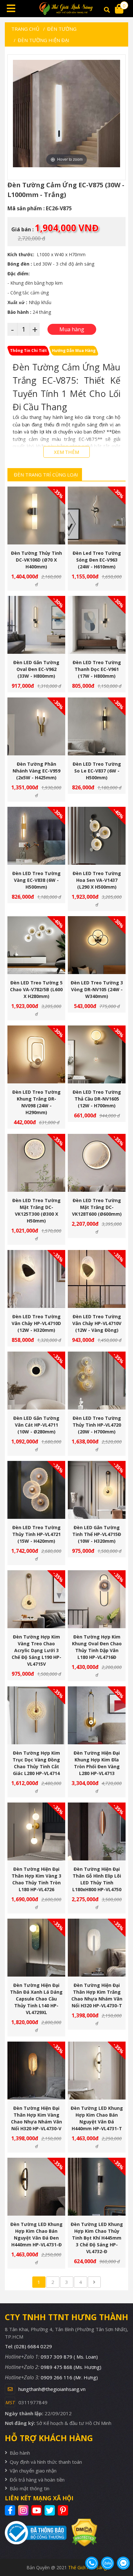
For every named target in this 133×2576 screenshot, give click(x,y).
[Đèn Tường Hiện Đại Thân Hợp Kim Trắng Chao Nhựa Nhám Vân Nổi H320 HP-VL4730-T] (97, 1948)
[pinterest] (64, 2510)
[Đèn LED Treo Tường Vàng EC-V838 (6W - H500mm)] (36, 836)
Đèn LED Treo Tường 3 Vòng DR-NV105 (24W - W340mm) (97, 989)
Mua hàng (39, 528)
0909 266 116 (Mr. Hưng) (69, 2377)
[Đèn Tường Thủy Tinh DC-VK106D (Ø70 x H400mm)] (36, 515)
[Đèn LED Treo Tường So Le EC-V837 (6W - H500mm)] (97, 726)
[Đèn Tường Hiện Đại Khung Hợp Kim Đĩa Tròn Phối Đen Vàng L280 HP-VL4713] (97, 1715)
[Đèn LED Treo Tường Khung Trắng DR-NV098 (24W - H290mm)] (36, 1054)
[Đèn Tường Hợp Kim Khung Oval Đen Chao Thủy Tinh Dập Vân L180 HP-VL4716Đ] (97, 1599)
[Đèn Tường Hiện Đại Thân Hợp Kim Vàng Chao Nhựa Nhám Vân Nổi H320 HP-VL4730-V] (36, 2071)
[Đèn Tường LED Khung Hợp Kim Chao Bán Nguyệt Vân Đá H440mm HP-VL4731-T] (97, 2071)
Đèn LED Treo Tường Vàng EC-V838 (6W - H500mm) (36, 880)
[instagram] (24, 2510)
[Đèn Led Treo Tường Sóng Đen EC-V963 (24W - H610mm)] (97, 515)
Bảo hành (20, 2453)
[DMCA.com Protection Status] (82, 2533)
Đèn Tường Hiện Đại (44, 40)
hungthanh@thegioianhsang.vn (52, 2389)
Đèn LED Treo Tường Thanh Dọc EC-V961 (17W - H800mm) (97, 669)
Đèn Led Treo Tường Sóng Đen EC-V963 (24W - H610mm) (97, 560)
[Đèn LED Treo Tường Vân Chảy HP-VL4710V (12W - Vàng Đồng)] (97, 1279)
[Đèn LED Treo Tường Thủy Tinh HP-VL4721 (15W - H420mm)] (36, 1490)
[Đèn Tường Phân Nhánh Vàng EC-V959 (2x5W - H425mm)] (36, 726)
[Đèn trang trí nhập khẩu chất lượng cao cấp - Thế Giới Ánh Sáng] (66, 9)
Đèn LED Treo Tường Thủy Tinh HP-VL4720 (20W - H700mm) (97, 1425)
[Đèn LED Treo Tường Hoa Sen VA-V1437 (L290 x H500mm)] (97, 836)
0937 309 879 (69, 2357)
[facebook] (11, 2510)
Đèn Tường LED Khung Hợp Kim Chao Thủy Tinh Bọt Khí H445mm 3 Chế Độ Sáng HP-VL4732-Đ (97, 2238)
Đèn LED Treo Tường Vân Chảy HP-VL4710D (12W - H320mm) (36, 1323)
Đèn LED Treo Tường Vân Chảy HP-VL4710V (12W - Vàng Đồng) (97, 1323)
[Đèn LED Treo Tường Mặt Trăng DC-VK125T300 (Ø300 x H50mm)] (36, 1163)
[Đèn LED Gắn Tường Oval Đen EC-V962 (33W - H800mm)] (36, 625)
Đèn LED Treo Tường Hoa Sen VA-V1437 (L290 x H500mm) (97, 880)
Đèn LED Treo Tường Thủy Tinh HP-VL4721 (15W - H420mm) (36, 1534)
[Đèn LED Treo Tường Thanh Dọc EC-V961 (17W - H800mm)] (97, 625)
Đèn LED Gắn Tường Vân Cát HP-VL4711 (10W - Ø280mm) (36, 1425)
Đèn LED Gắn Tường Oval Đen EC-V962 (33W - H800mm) (36, 669)
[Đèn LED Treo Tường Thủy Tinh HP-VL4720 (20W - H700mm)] (97, 1381)
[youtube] (37, 2510)
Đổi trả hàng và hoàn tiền (37, 2480)
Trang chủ (25, 29)
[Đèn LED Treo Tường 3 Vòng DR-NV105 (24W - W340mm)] (97, 945)
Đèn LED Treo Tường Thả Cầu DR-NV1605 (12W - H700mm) (97, 1099)
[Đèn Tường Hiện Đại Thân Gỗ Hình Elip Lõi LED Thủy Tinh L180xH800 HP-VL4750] (97, 1831)
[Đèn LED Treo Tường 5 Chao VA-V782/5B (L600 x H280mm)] (36, 945)
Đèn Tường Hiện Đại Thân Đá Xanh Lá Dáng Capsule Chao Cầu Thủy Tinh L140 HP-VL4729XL (36, 1999)
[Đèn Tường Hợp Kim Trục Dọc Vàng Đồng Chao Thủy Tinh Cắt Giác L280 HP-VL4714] (36, 1715)
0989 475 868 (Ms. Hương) (71, 2367)
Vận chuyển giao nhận (33, 2471)
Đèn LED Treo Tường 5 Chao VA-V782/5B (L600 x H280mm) (36, 989)
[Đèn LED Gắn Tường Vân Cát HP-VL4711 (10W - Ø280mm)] (36, 1381)
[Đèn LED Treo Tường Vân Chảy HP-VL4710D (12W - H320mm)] (36, 1279)
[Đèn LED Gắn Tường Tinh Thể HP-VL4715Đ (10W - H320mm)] (97, 1490)
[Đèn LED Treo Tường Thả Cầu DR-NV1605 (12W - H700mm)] (97, 1054)
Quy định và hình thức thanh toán (46, 2462)
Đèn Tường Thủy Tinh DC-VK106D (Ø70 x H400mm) (36, 560)
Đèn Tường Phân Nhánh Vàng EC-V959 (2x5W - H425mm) (36, 771)
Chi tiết (34, 528)
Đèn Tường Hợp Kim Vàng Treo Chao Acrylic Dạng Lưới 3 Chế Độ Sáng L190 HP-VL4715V (36, 1650)
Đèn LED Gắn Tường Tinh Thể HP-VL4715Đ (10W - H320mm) (97, 1534)
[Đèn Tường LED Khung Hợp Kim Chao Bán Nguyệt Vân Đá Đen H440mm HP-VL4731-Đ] (36, 2187)
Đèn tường (62, 29)
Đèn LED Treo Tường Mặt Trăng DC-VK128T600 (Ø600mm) (97, 1207)
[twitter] (51, 2510)
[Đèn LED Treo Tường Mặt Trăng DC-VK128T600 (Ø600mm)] (97, 1163)
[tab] (28, 351)
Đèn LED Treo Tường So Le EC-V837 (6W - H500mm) (97, 771)
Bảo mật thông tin (30, 2488)
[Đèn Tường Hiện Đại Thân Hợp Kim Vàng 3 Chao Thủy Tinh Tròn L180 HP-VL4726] (36, 1831)
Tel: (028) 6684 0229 (28, 2346)
